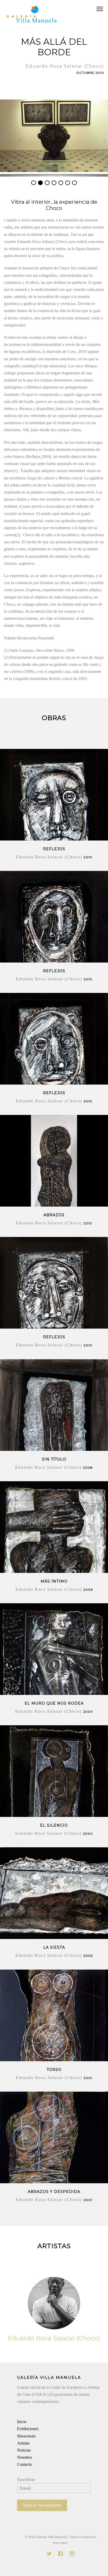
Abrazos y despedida (54, 2192)
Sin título (54, 1459)
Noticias (24, 2450)
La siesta (54, 1947)
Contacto (25, 2464)
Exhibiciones (28, 2429)
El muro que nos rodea (54, 1703)
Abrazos (54, 1215)
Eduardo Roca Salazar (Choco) (54, 2338)
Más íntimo (54, 1581)
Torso (54, 2070)
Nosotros (25, 2457)
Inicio (22, 2422)
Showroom (26, 2436)
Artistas (23, 2443)
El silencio (54, 1825)
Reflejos (54, 849)
